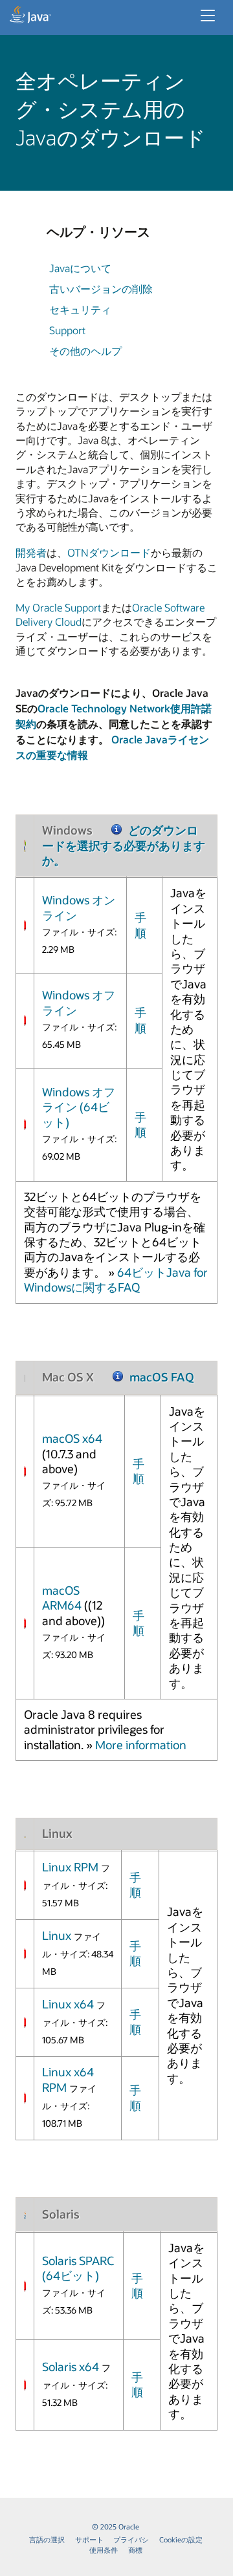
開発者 (31, 552)
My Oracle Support (58, 607)
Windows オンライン (79, 907)
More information (141, 1745)
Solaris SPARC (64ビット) (78, 2268)
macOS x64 (72, 1438)
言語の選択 (47, 2539)
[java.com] (30, 16)
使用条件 (104, 2550)
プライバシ (131, 2539)
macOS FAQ (162, 1377)
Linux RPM (70, 1867)
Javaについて (80, 268)
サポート (89, 2539)
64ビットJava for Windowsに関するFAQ (116, 1280)
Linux (57, 1935)
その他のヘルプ (85, 351)
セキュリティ (80, 309)
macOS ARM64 (62, 1598)
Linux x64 (68, 2004)
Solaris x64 (72, 2367)
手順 (140, 925)
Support (67, 330)
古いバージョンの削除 (101, 289)
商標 (135, 2550)
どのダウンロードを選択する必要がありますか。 (124, 845)
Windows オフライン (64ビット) (79, 1107)
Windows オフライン (79, 1002)
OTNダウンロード (109, 552)
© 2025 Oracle (116, 2527)
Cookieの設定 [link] (181, 2539)
